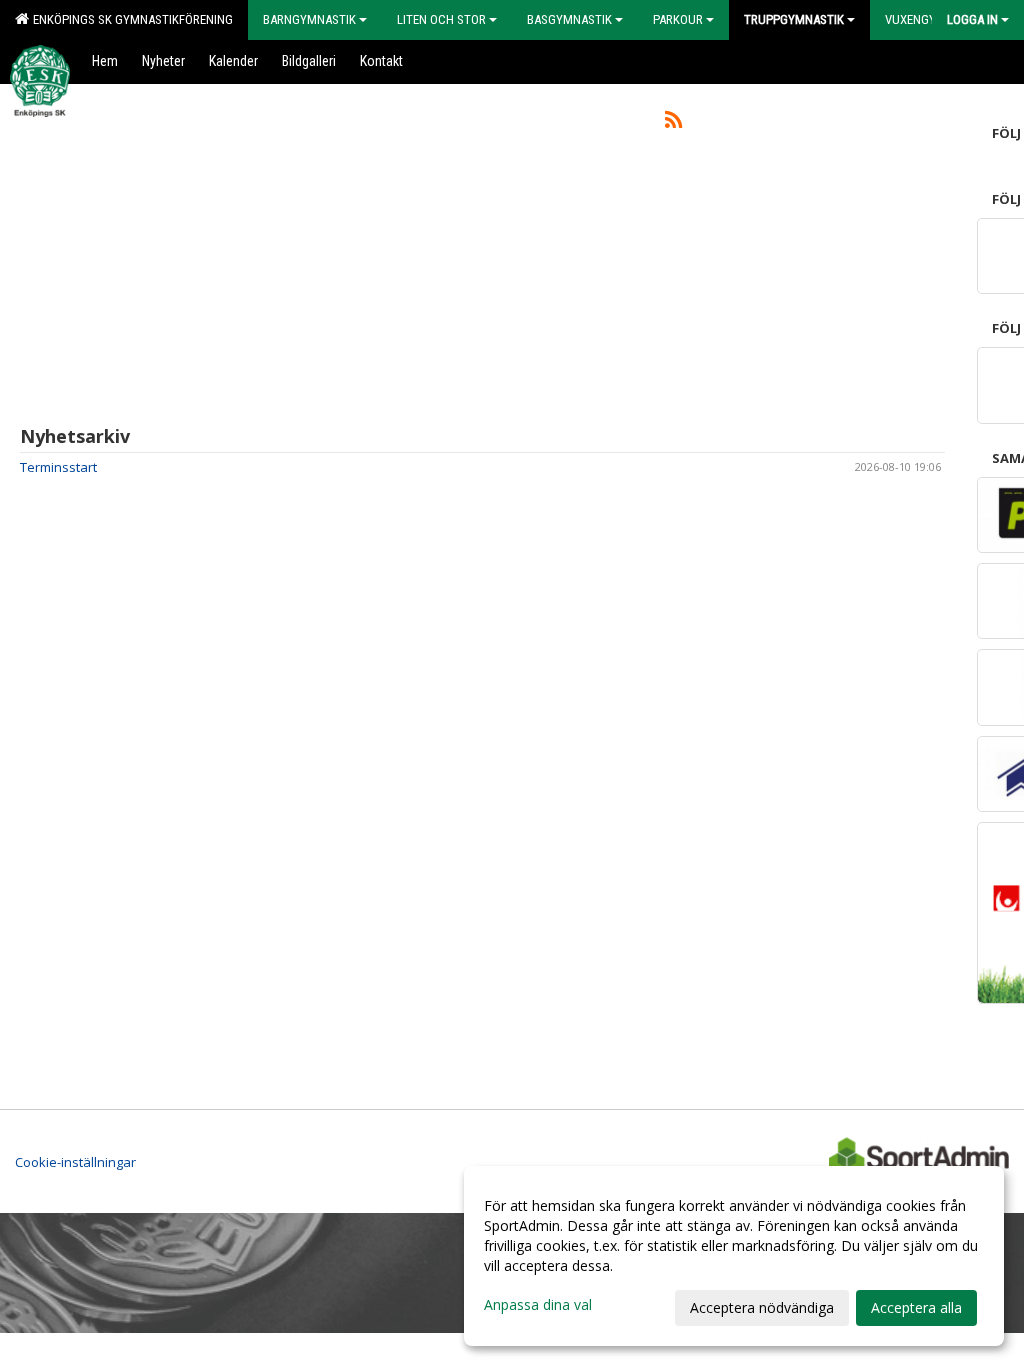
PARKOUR (678, 19)
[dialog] (734, 1256)
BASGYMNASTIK (569, 19)
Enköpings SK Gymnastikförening (130, 19)
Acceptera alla (916, 1307)
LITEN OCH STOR (441, 19)
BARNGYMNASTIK (309, 19)
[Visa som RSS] (673, 123)
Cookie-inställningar (75, 1162)
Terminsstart (58, 467)
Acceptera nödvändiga (762, 1307)
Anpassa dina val (538, 1305)
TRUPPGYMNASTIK (794, 19)
